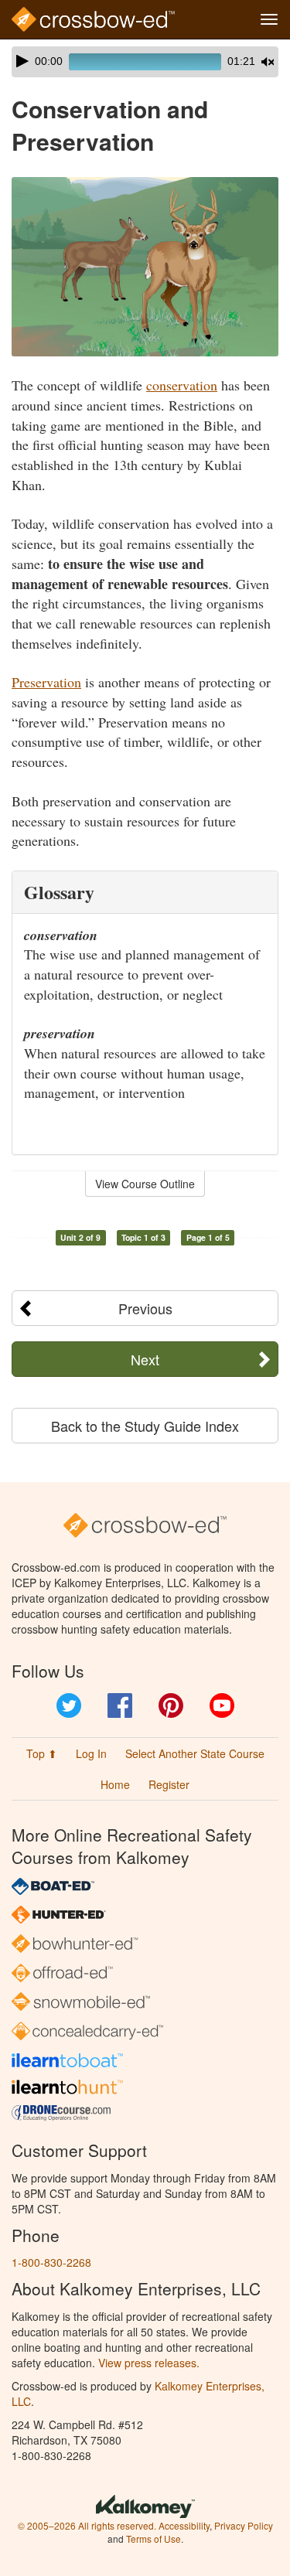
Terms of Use (154, 2539)
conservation (182, 385)
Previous (145, 1308)
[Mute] (268, 62)
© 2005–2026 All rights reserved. (87, 2525)
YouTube (222, 1705)
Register (169, 1784)
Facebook (120, 1705)
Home (115, 1784)
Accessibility (184, 2525)
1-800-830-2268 (51, 2262)
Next (145, 1359)
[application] (145, 62)
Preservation (46, 682)
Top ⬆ (42, 1753)
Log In (91, 1753)
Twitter (69, 1705)
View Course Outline (145, 1184)
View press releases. (149, 2363)
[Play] (22, 61)
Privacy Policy (244, 2525)
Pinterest (171, 1705)
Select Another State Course (195, 1753)
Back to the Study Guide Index (145, 1426)
